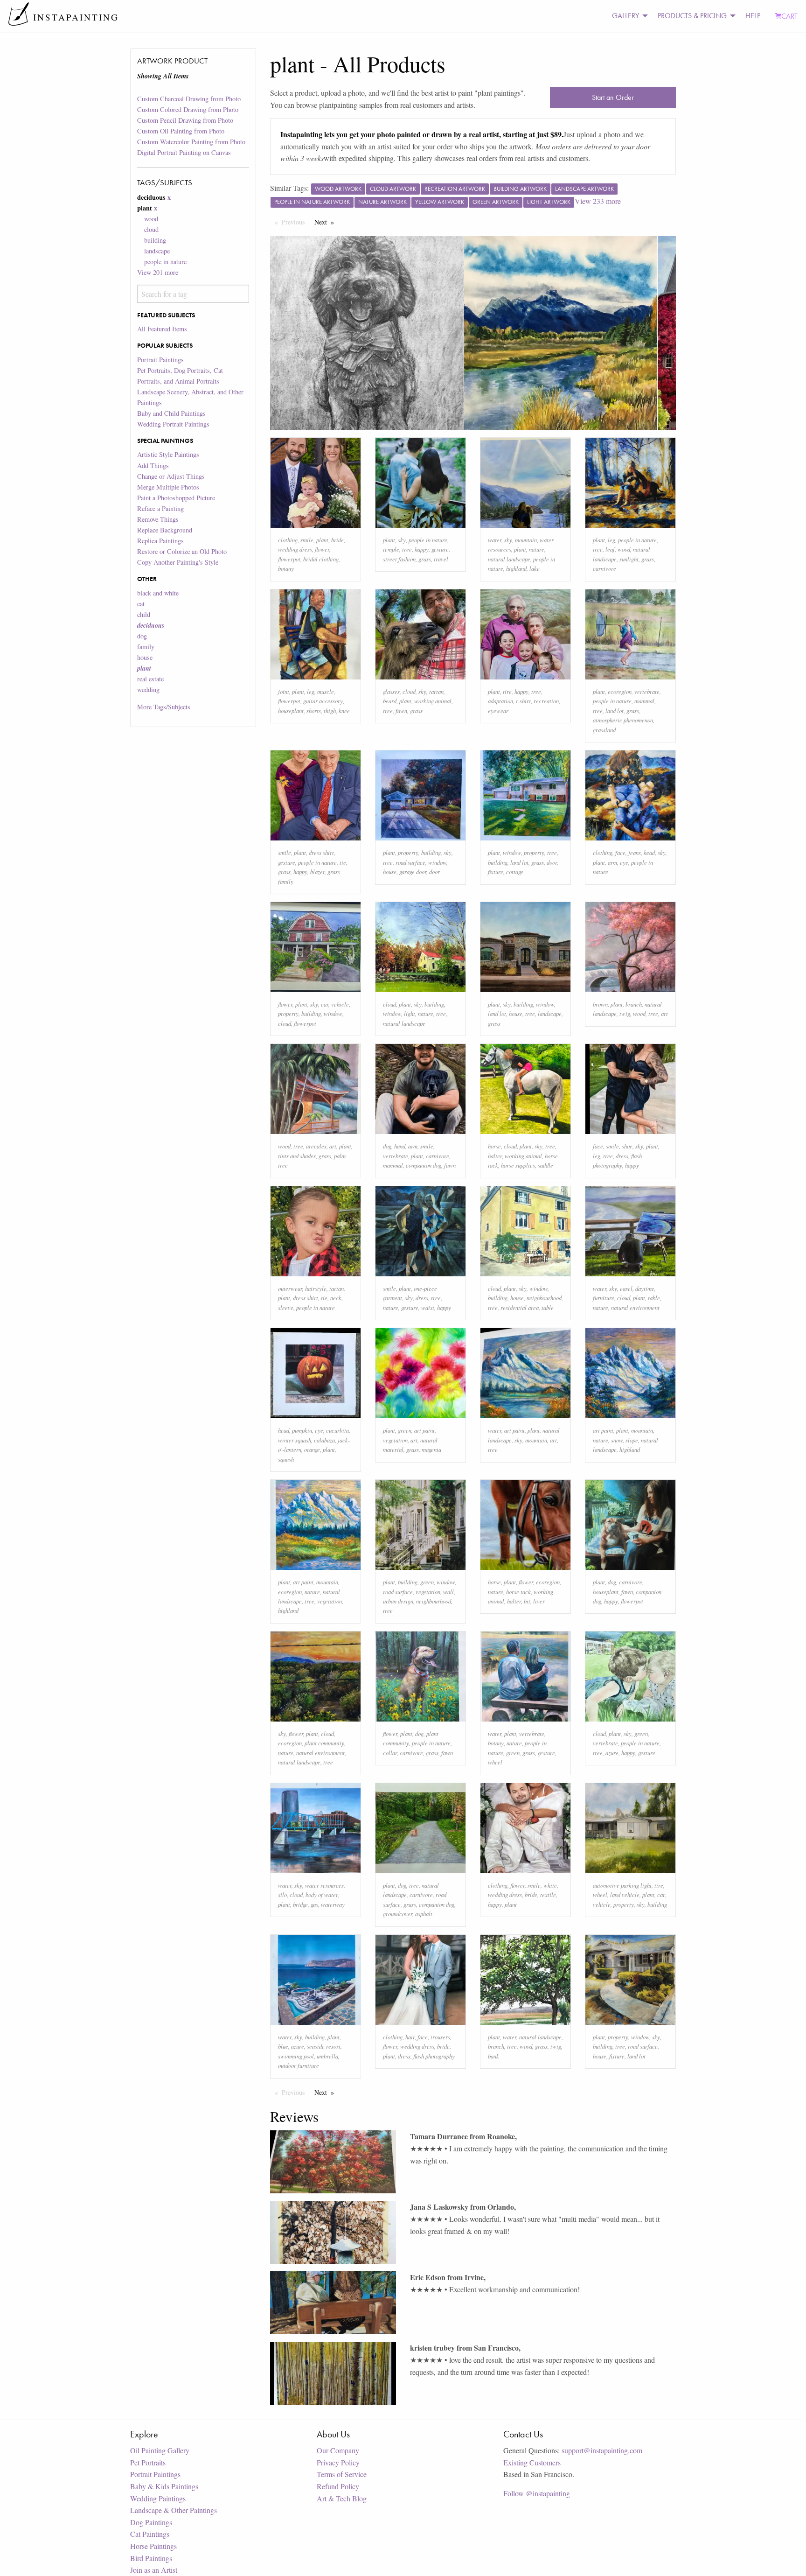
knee (344, 710)
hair (410, 2037)
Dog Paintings (151, 2522)
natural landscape (509, 559)
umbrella (327, 2056)
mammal (644, 701)
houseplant (291, 710)
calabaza (324, 1440)
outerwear (290, 1288)
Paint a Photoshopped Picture (176, 498)
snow (617, 1440)
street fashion (399, 559)
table (548, 1307)
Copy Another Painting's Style (178, 562)
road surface (410, 862)
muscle (326, 691)
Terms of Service (342, 2474)
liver (539, 1601)
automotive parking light (622, 1885)
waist (428, 1307)
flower (322, 549)
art (664, 1013)
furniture (604, 1298)
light (410, 1013)
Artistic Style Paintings (168, 454)
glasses (391, 691)
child (144, 614)
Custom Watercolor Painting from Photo (191, 142)
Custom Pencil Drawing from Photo (185, 120)
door (434, 871)
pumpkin (302, 1430)
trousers (440, 2037)
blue (283, 2046)
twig (625, 1013)
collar (390, 1753)
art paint (424, 1430)
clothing (288, 540)
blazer (317, 871)
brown (600, 1004)
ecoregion (620, 691)
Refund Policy (338, 2486)
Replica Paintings (160, 541)
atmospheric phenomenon (623, 720)
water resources (324, 1885)
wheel (495, 1762)
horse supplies (518, 1165)
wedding (148, 689)
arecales (316, 1146)
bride (337, 540)
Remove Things (158, 519)
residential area (520, 1307)
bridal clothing (321, 559)
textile (548, 1894)
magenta (431, 1449)
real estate (150, 679)
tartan (436, 691)
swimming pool (296, 2056)
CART (789, 16)
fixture (496, 871)
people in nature (165, 262)
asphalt (424, 1914)
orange (312, 1449)
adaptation (500, 701)
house (145, 657)
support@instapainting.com (602, 2450)
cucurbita (337, 1430)
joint (284, 691)
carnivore (604, 568)
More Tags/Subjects (164, 707)
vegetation (395, 1440)
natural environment (635, 1307)
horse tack (518, 1592)
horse (494, 1146)
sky (402, 540)
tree (407, 549)
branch (634, 1004)
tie (343, 862)
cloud (151, 229)
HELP (753, 16)
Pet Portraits (148, 2462)
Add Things (153, 465)
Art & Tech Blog (342, 2498)
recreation (546, 701)
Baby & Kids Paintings (164, 2486)
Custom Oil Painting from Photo (181, 131)
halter (495, 1156)
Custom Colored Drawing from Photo (188, 109)
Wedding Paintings (158, 2498)
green (405, 1430)
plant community (324, 1743)
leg (611, 540)
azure (612, 1753)
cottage (515, 871)
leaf (610, 549)
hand (400, 1146)
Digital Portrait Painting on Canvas (184, 152)
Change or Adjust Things (171, 476)
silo (282, 1894)
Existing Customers (532, 2462)
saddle (545, 1165)
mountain (526, 540)
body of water (322, 1894)
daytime (645, 1288)
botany (286, 568)
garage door (413, 871)
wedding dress (295, 549)
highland (516, 568)
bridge (300, 1904)
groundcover (398, 1914)
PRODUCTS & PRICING (692, 16)
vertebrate (647, 691)
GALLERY (625, 16)
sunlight (629, 559)
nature (537, 549)
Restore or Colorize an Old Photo (182, 551)
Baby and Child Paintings (171, 413)
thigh (330, 710)
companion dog (424, 1165)
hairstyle (316, 1288)
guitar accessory (323, 701)
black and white (158, 593)
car (325, 1004)
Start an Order (613, 97)
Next (327, 222)
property (408, 852)
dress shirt (321, 852)
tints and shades (297, 1156)
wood (151, 219)
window (437, 862)
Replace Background (165, 530)
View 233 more (598, 201)
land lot (615, 710)
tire (507, 691)
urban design (398, 1601)
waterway (333, 1904)
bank (493, 2056)
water (495, 540)
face (620, 852)
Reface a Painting (160, 508)
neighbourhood (544, 1298)
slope (632, 1440)
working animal (433, 701)
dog (142, 636)
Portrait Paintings (160, 360)
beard (390, 701)
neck (336, 1298)
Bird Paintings (151, 2558)
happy (422, 549)
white (550, 1885)
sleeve (286, 1307)
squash (286, 1459)
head (649, 852)
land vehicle (625, 1894)
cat (141, 604)
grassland (604, 730)
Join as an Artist (154, 2570)
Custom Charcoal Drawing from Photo (189, 99)
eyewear (498, 710)
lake (535, 568)
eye (624, 862)
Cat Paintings (150, 2534)
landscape (157, 251)
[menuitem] (627, 16)
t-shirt (523, 701)
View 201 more (158, 272)
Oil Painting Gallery (160, 2450)
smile (307, 540)
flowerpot (289, 559)
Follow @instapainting (537, 2493)
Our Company (338, 2450)
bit (527, 1601)
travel (441, 559)
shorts (314, 710)
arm (612, 862)
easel (626, 1288)
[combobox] (193, 294)
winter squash (295, 1440)
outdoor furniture (299, 2065)
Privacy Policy (338, 2462)
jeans (635, 852)
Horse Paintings (153, 2546)
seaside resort (324, 2046)
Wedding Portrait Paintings (173, 424)
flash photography (434, 2056)
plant (322, 540)
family (146, 647)
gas (314, 1904)
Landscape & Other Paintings (174, 2510)
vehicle (340, 1004)
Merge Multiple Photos (168, 487)
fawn (401, 710)
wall (448, 1592)
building (155, 240)
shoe (627, 1146)
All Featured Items (162, 329)
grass (425, 559)
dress (622, 1156)
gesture (440, 549)
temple (391, 549)
